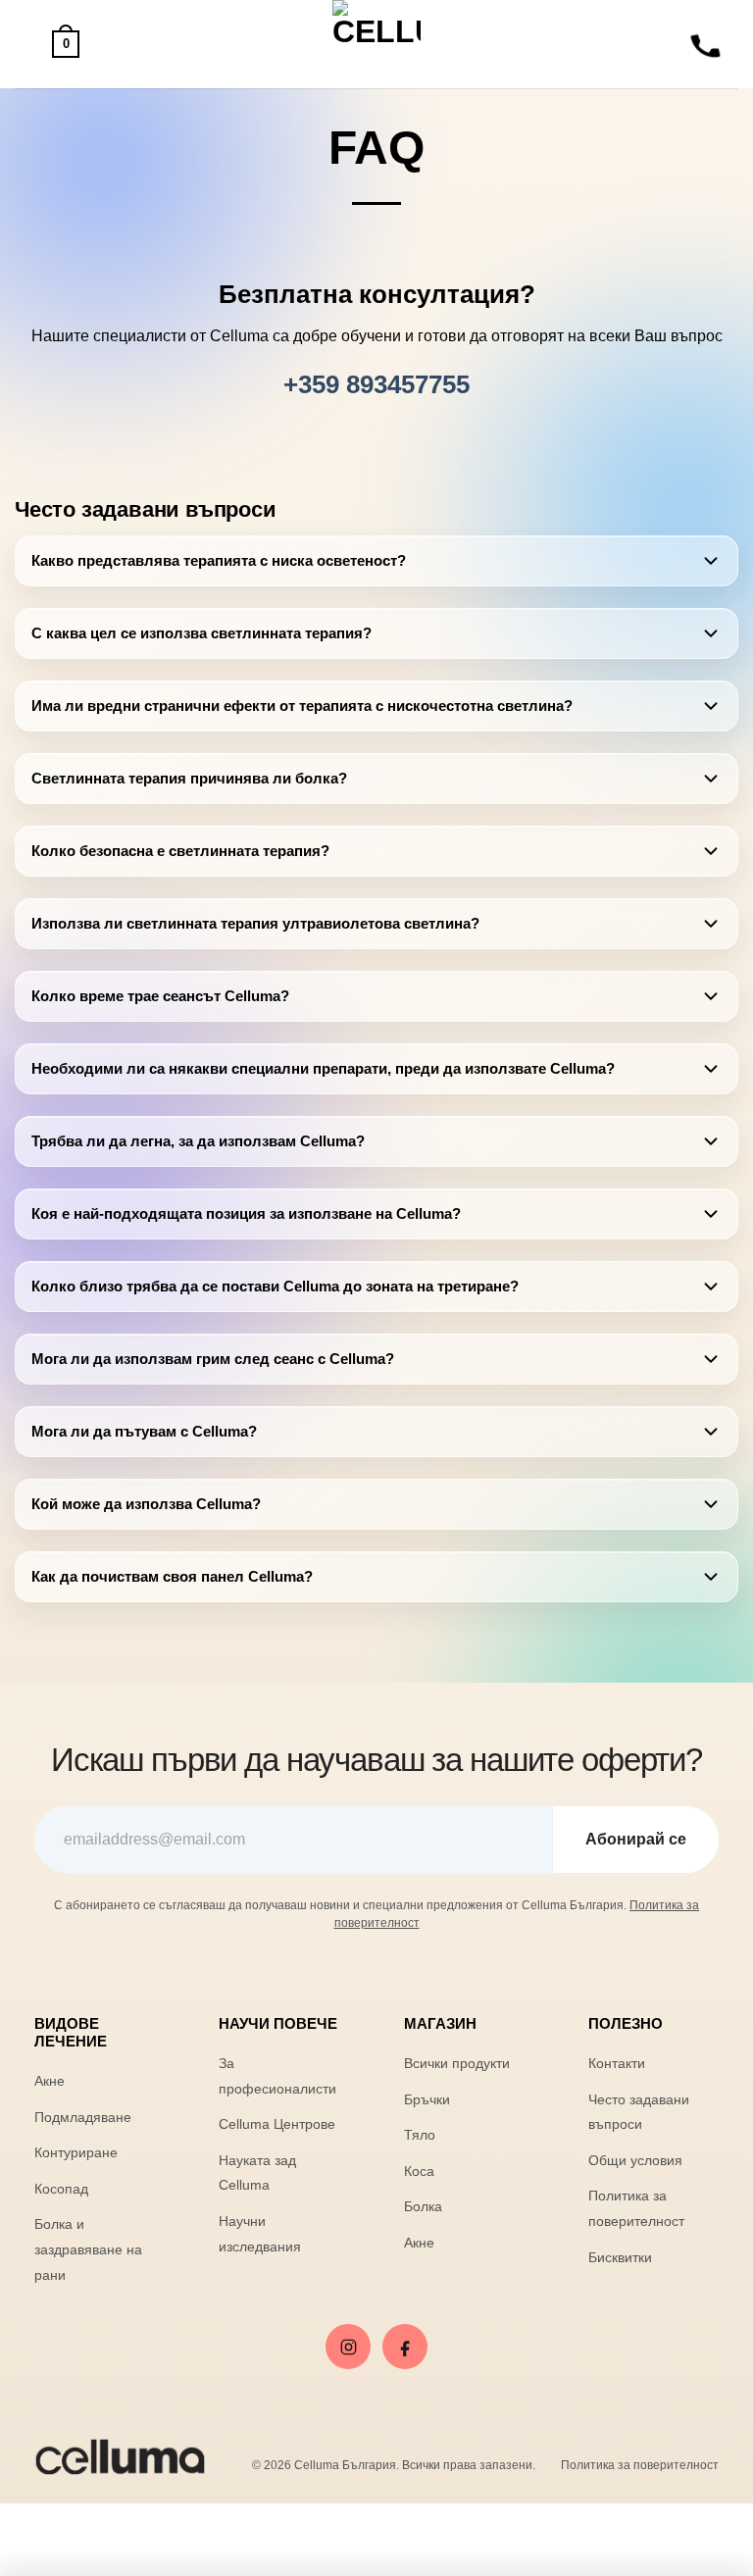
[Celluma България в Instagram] (348, 2347)
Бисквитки (620, 2257)
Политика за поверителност (640, 2465)
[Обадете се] (706, 44)
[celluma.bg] (377, 44)
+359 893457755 (376, 384)
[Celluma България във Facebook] (405, 2347)
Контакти (617, 2063)
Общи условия (635, 2160)
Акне (50, 2081)
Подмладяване (83, 2117)
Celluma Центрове (277, 2124)
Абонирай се (636, 1839)
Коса (419, 2171)
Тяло (420, 2135)
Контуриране (76, 2152)
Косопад (61, 2189)
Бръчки (427, 2099)
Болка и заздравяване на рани (88, 2249)
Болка (423, 2206)
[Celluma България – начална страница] (120, 2457)
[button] (26, 44)
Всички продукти (457, 2063)
